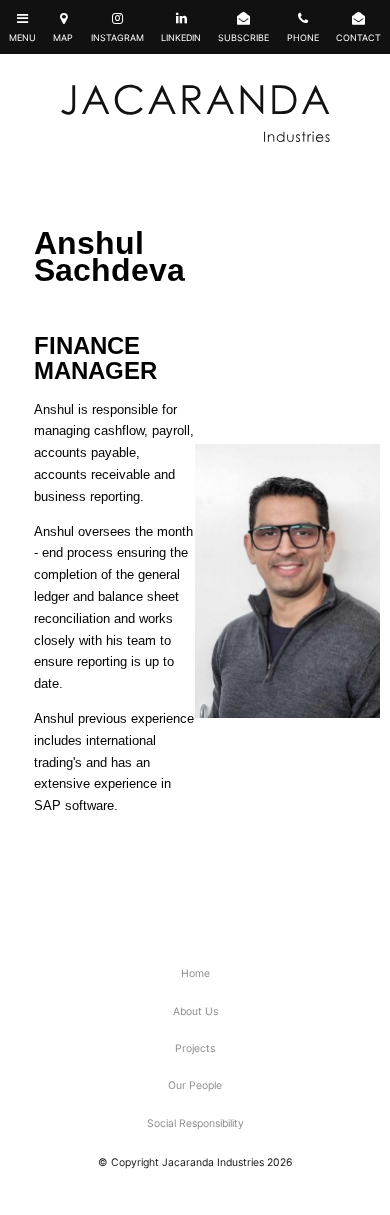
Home (195, 973)
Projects (195, 1048)
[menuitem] (195, 974)
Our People (195, 1085)
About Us (195, 1011)
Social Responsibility (195, 1123)
